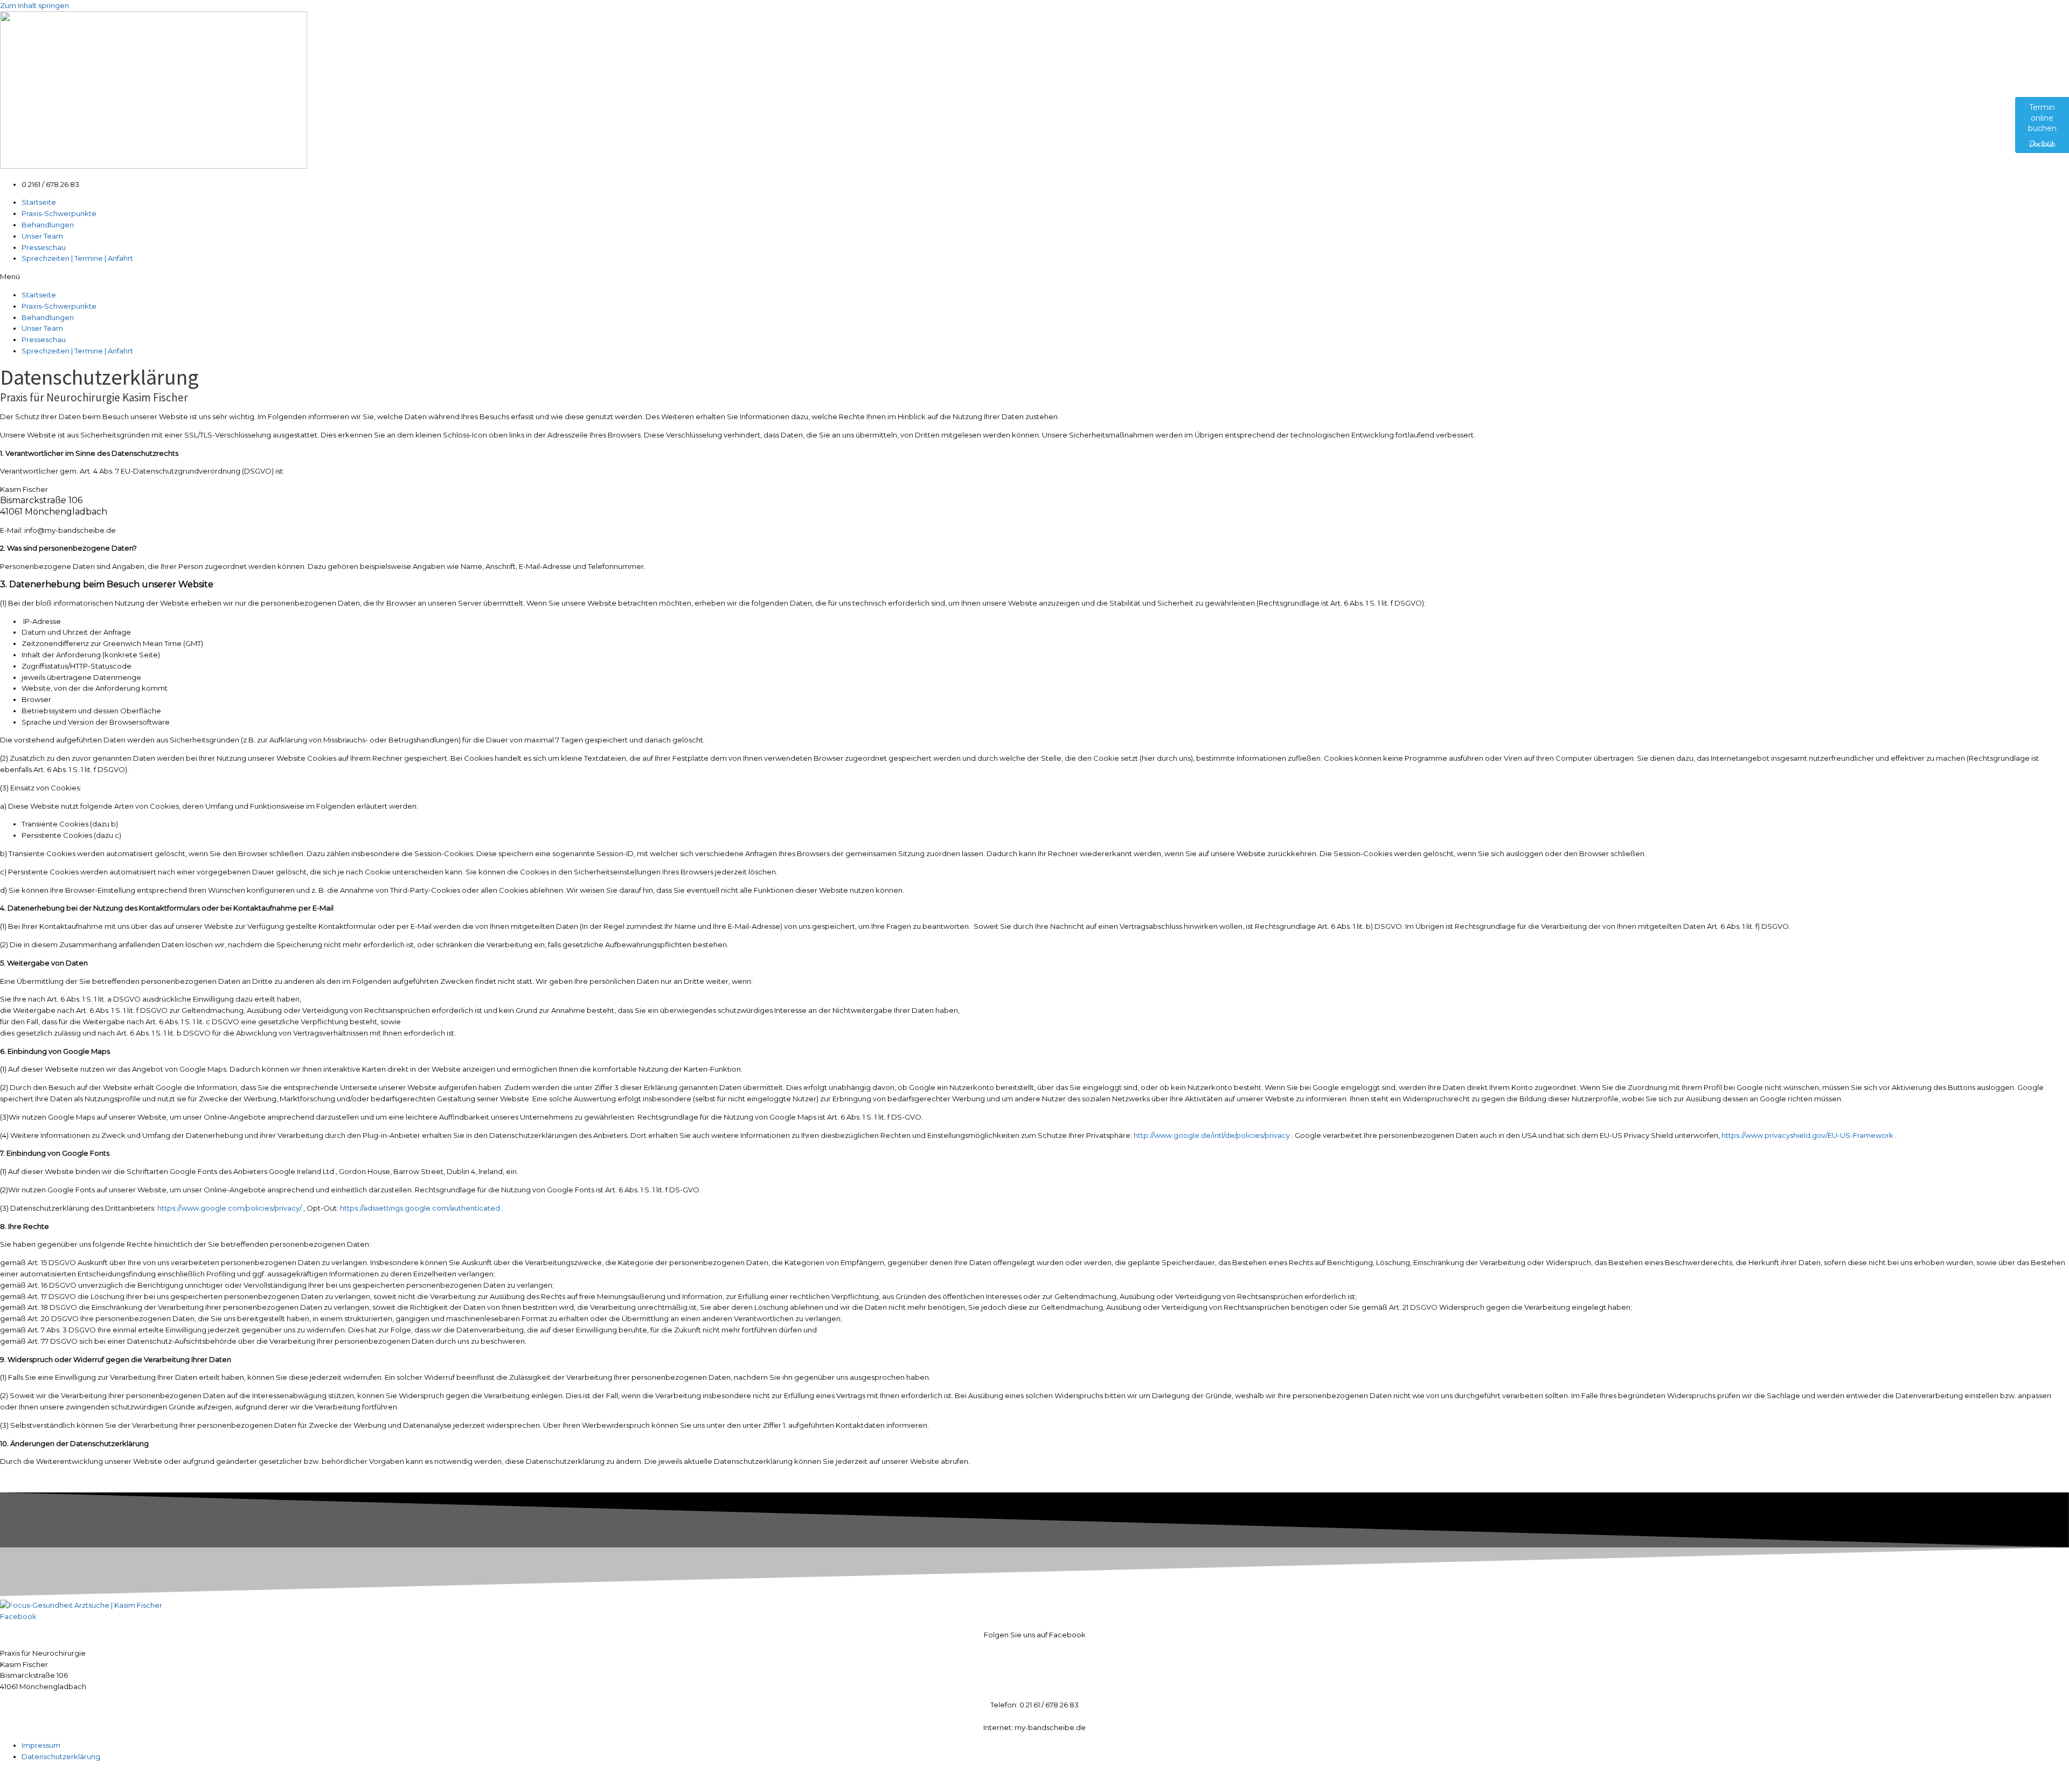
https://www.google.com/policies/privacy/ (230, 1208)
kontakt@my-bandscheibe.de (1035, 1716)
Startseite (39, 202)
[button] (1034, 277)
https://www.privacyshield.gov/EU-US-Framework (1807, 1135)
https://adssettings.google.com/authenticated (420, 1208)
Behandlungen (48, 225)
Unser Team (42, 236)
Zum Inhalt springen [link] (34, 5)
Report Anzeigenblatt (194, 1775)
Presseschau (44, 247)
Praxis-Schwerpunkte (59, 213)
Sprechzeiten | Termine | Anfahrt (77, 258)
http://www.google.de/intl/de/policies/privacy (1212, 1135)
